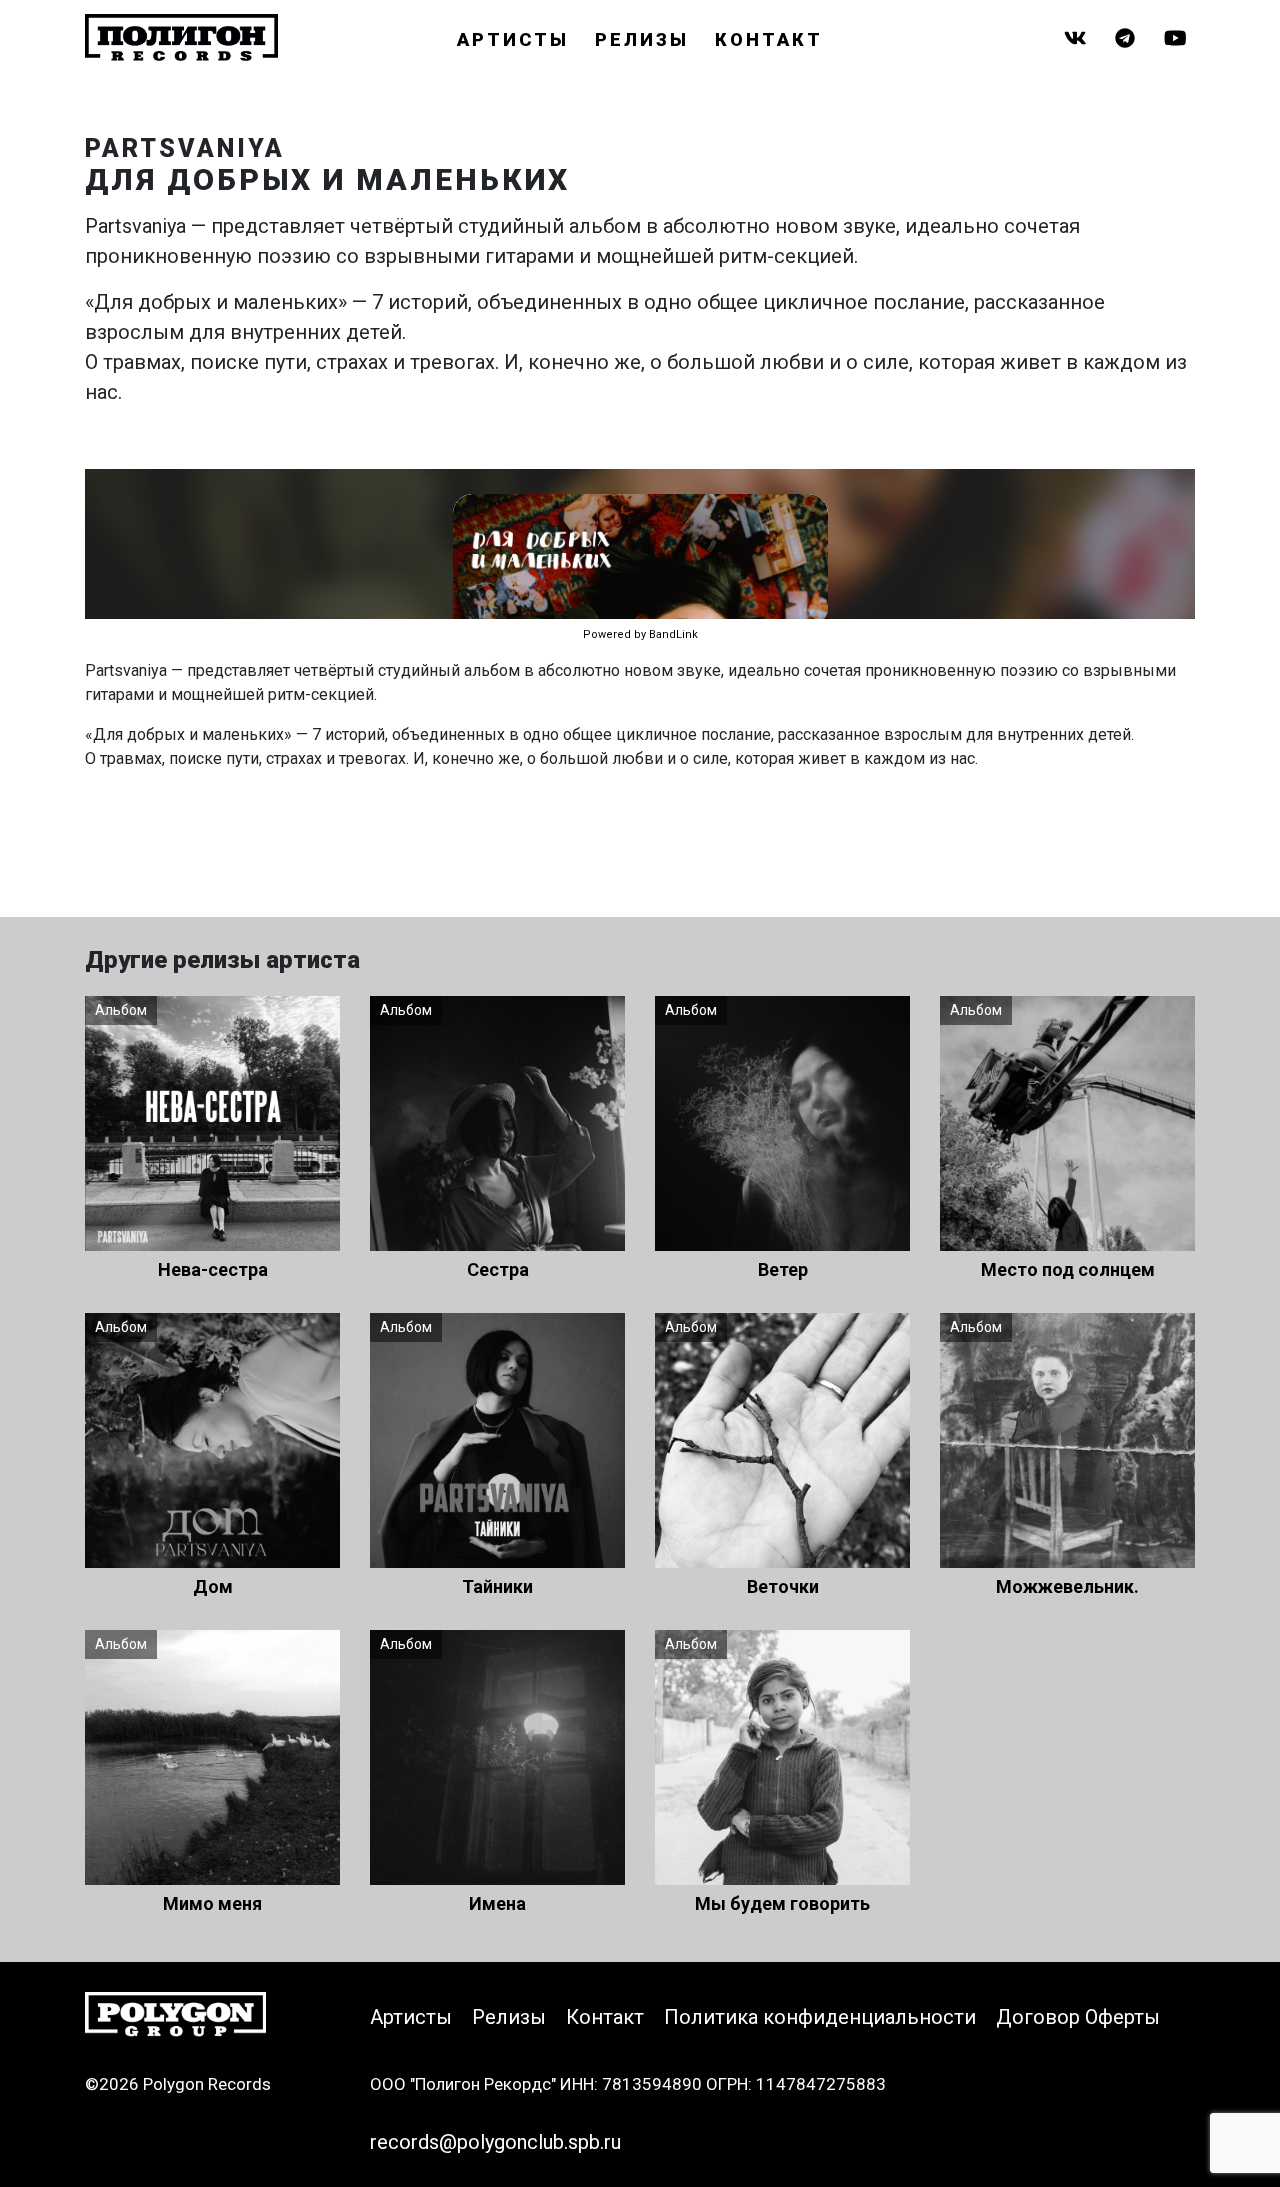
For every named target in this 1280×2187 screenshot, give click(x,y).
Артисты (513, 39)
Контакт (769, 39)
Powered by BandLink (640, 634)
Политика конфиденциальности (820, 2017)
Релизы (642, 39)
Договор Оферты (1078, 2017)
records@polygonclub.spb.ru (495, 2142)
